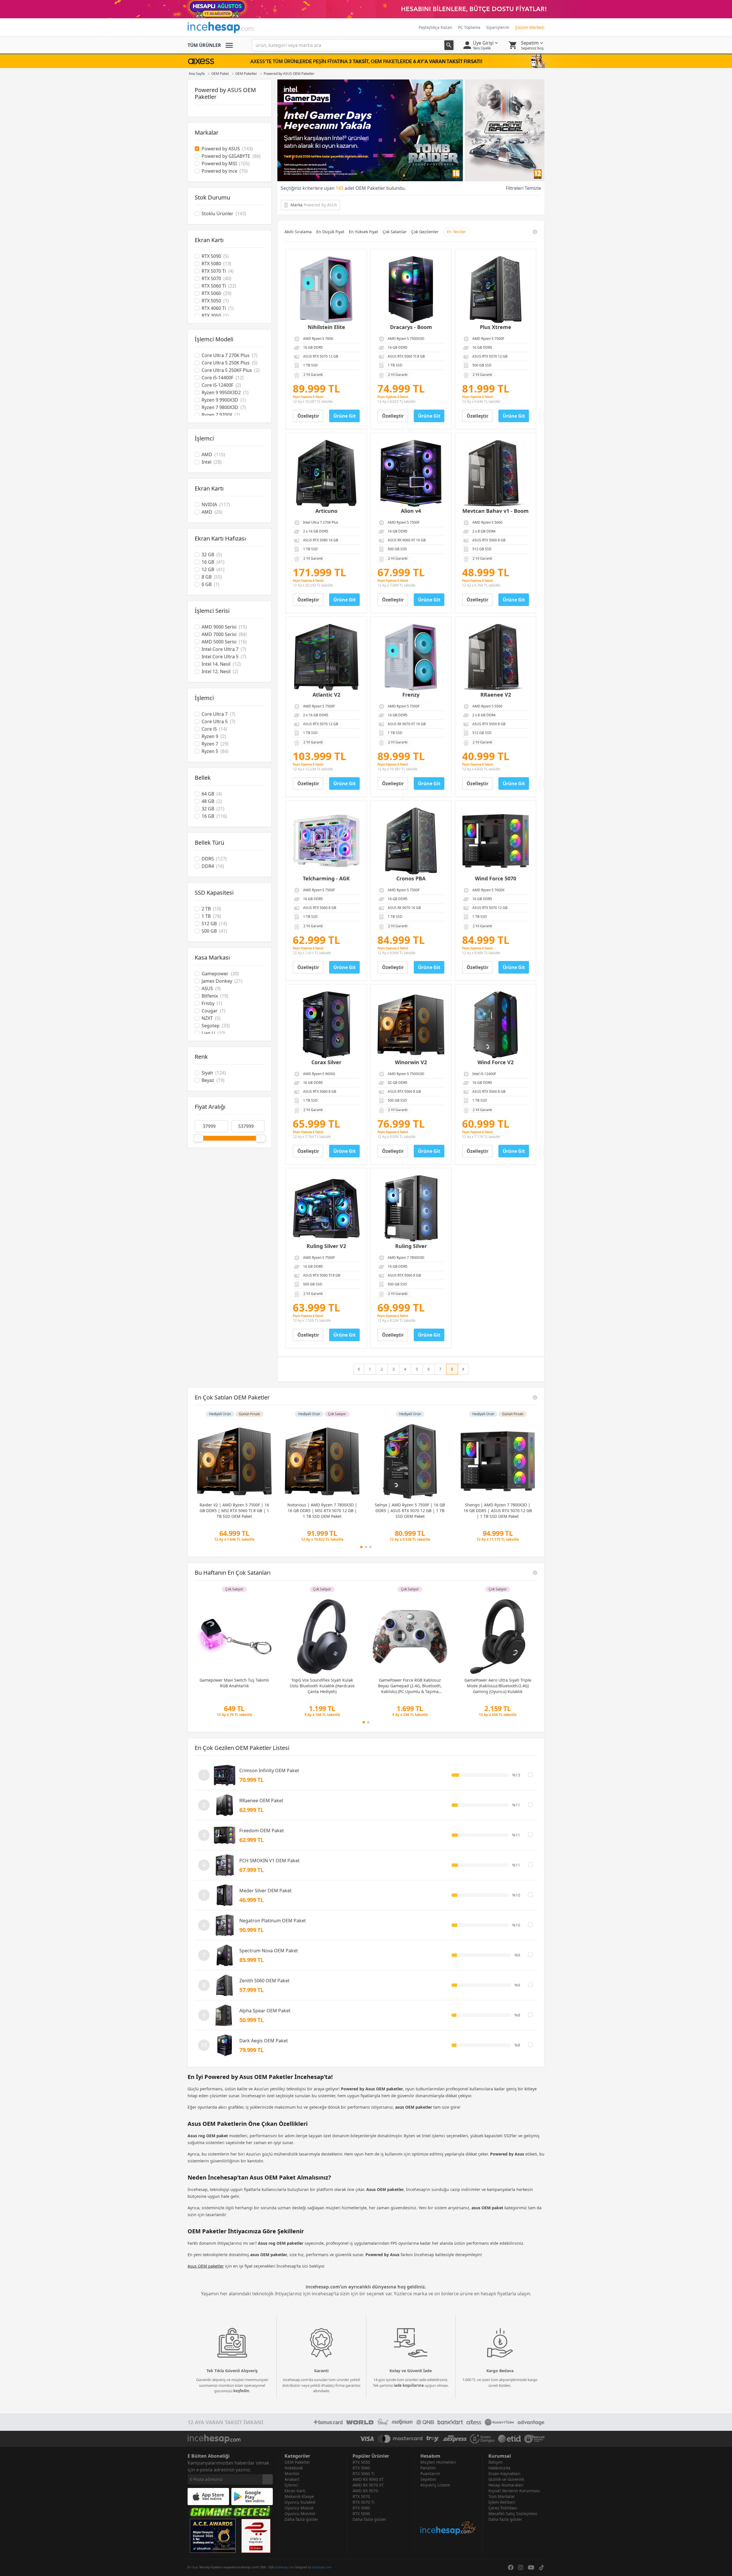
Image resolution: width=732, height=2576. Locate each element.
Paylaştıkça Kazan (435, 27)
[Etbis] (256, 2536)
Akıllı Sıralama (298, 232)
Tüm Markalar (502, 2496)
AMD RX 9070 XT (368, 2485)
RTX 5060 (361, 2468)
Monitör (292, 2474)
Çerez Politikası (503, 2508)
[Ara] (449, 45)
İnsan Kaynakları (504, 2474)
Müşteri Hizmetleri (438, 2462)
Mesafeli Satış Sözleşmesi (513, 2514)
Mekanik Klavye (299, 2496)
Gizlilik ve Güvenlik (506, 2479)
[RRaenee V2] (496, 657)
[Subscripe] (268, 2479)
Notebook (294, 2468)
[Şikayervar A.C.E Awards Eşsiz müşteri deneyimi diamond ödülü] (213, 2536)
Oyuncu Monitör (300, 2514)
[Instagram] (521, 2567)
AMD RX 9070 (365, 2491)
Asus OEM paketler (206, 2266)
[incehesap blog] (448, 2512)
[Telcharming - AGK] (326, 841)
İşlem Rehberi (502, 2502)
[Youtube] (531, 2567)
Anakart (292, 2479)
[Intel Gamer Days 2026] (411, 130)
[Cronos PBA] (411, 841)
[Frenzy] (411, 657)
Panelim (428, 2468)
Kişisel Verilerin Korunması (514, 2491)
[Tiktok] (542, 2567)
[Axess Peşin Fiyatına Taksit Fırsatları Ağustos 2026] (366, 61)
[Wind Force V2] (496, 1025)
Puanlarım (430, 2474)
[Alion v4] (411, 473)
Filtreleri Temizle (523, 188)
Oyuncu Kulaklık (300, 2502)
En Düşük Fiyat (330, 232)
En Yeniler (456, 232)
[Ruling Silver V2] (326, 1209)
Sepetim (428, 2479)
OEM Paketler (297, 2462)
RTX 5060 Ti (364, 2474)
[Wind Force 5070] (496, 841)
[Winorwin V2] (411, 1025)
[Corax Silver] (326, 1025)
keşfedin (241, 2391)
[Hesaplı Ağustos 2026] (366, 9)
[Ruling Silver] (411, 1209)
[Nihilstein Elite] (326, 290)
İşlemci (291, 2485)
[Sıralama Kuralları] (535, 232)
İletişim (496, 2462)
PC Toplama (469, 27)
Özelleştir (308, 416)
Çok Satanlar (395, 232)
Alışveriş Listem (435, 2485)
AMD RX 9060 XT (368, 2479)
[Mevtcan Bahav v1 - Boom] (496, 473)
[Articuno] (326, 473)
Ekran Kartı (295, 2491)
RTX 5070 (361, 2496)
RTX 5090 (361, 2514)
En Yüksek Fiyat (363, 232)
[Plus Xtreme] (496, 290)
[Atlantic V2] (326, 657)
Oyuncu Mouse (299, 2508)
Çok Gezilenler (425, 232)
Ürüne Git (345, 416)
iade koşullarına (409, 2385)
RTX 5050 (361, 2462)
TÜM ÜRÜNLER (204, 45)
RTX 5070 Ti (364, 2502)
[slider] (198, 1138)
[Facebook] (511, 2567)
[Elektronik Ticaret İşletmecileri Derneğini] (510, 2439)
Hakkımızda (499, 2468)
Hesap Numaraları (506, 2485)
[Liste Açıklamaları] (535, 1397)
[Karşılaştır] (530, 1775)
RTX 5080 (361, 2508)
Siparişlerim (498, 27)
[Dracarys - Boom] (411, 290)
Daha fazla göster (301, 2519)
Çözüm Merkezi (530, 27)
